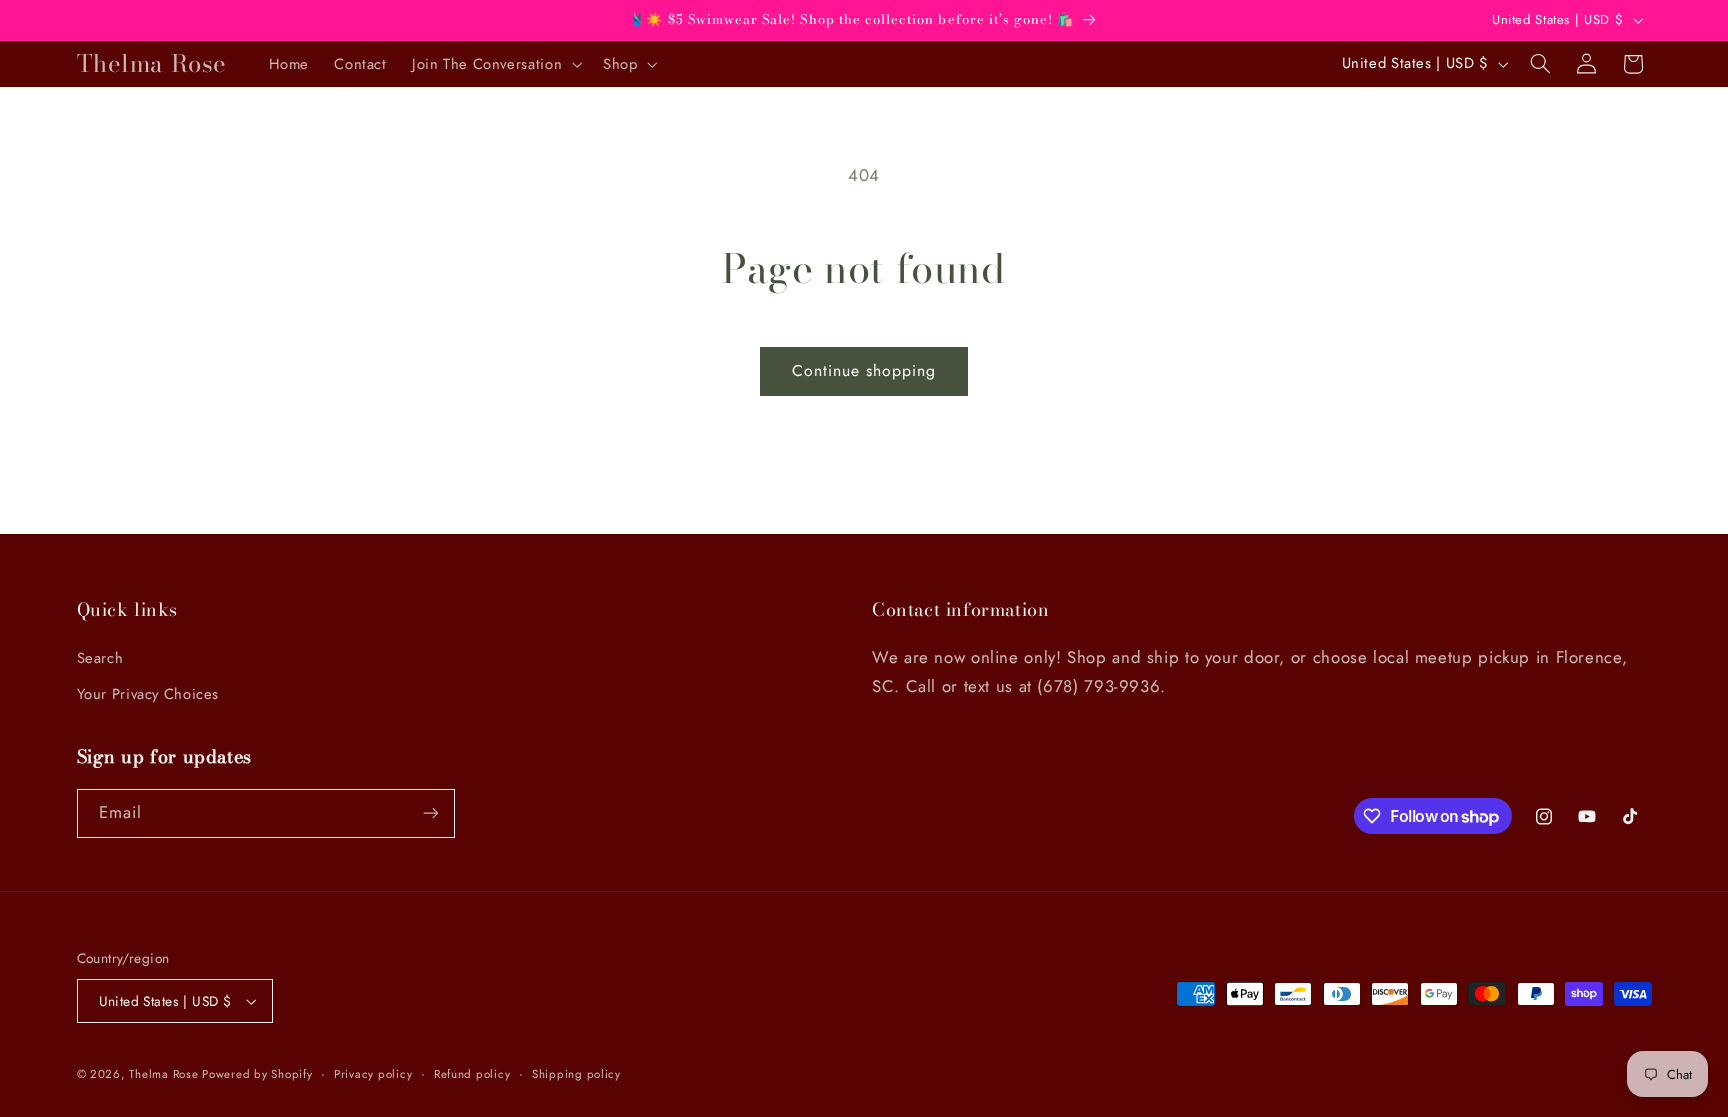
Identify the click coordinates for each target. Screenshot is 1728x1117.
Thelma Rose (165, 1074)
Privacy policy (373, 1074)
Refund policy (472, 1074)
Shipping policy (576, 1074)
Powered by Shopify (257, 1074)
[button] (494, 64)
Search (100, 658)
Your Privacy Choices (148, 694)
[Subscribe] (430, 813)
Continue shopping (864, 370)
